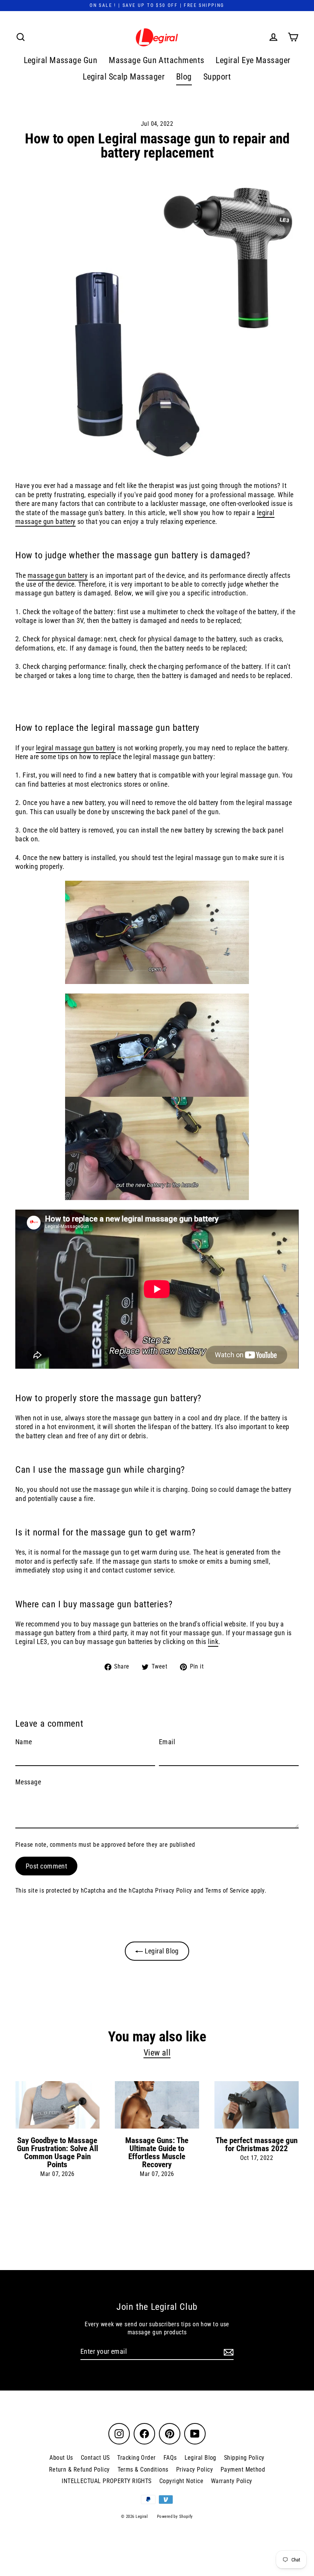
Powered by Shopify (175, 2517)
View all (157, 2053)
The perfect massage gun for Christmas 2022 (257, 2144)
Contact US (95, 2458)
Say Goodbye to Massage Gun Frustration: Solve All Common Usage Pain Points (57, 2152)
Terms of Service (227, 1891)
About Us (61, 2458)
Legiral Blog (161, 1951)
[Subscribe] (227, 2352)
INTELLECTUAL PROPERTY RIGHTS (107, 2481)
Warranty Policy (232, 2481)
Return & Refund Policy (79, 2469)
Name (24, 1742)
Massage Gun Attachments (156, 60)
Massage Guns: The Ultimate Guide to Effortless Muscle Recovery (157, 2152)
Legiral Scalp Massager (124, 77)
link (213, 1642)
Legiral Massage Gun (61, 60)
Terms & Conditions (143, 2469)
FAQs (170, 2458)
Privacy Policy (173, 1891)
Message (28, 1782)
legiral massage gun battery (76, 748)
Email (167, 1742)
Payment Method (243, 2469)
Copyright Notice (181, 2481)
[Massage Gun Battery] (157, 932)
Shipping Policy (244, 2458)
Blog (184, 77)
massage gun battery (58, 575)
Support (217, 77)
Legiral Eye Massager (253, 60)
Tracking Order (136, 2458)
